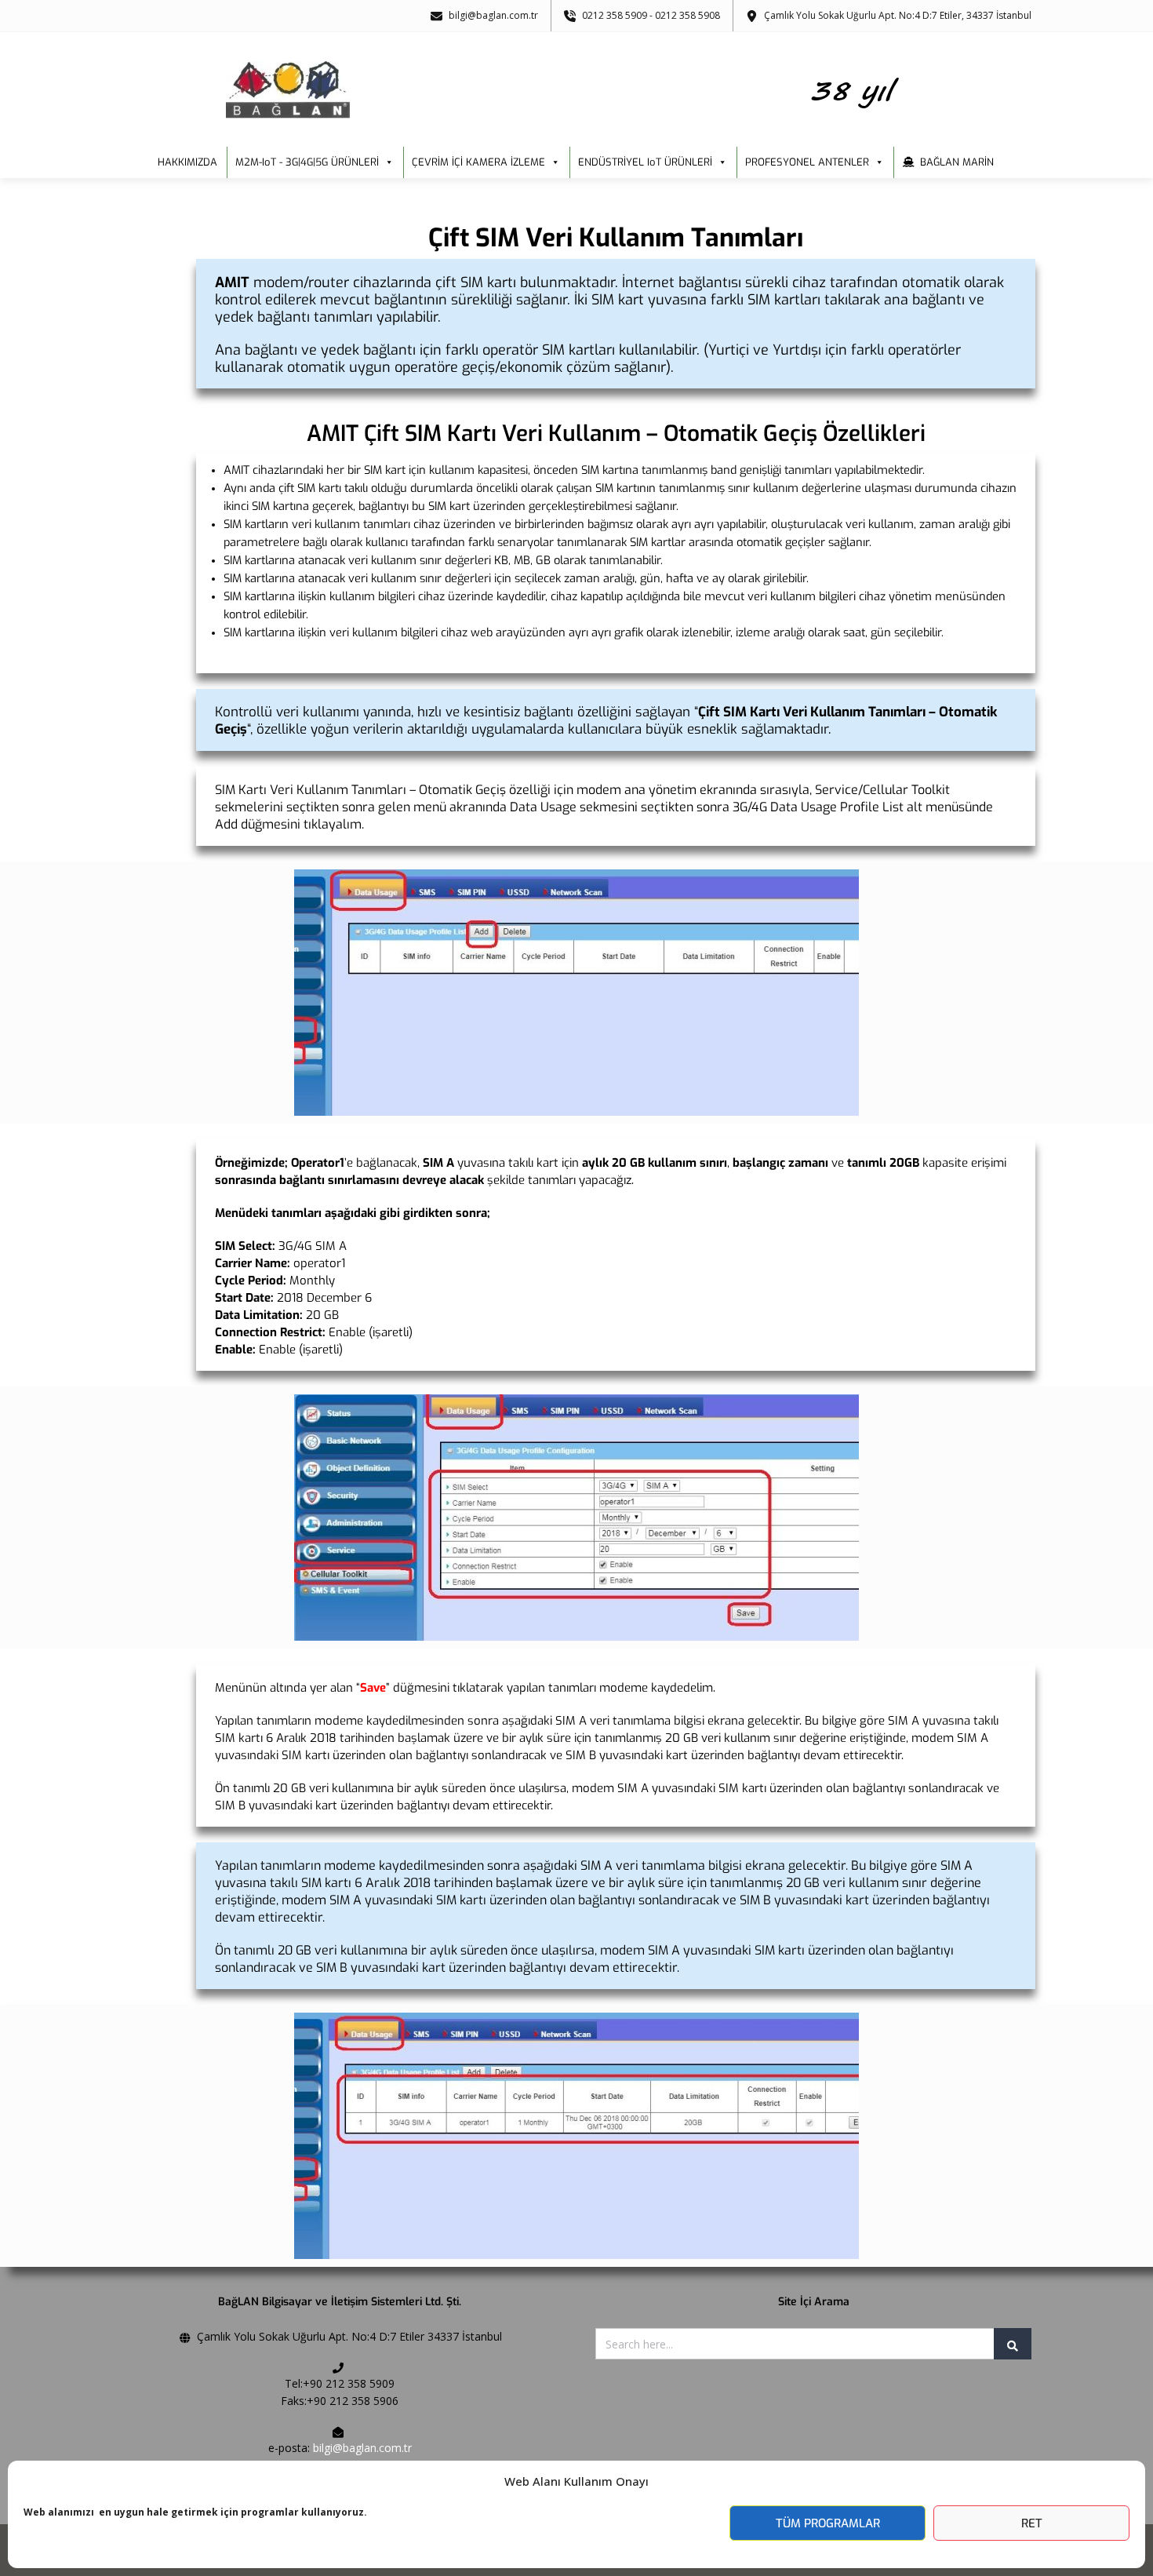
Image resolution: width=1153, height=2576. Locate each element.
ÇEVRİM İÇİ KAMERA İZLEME (478, 162)
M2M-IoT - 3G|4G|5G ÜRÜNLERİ (307, 162)
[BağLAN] (577, 90)
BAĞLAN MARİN (957, 162)
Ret (1032, 2523)
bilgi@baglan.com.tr (362, 2448)
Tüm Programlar (828, 2523)
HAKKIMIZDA (187, 162)
